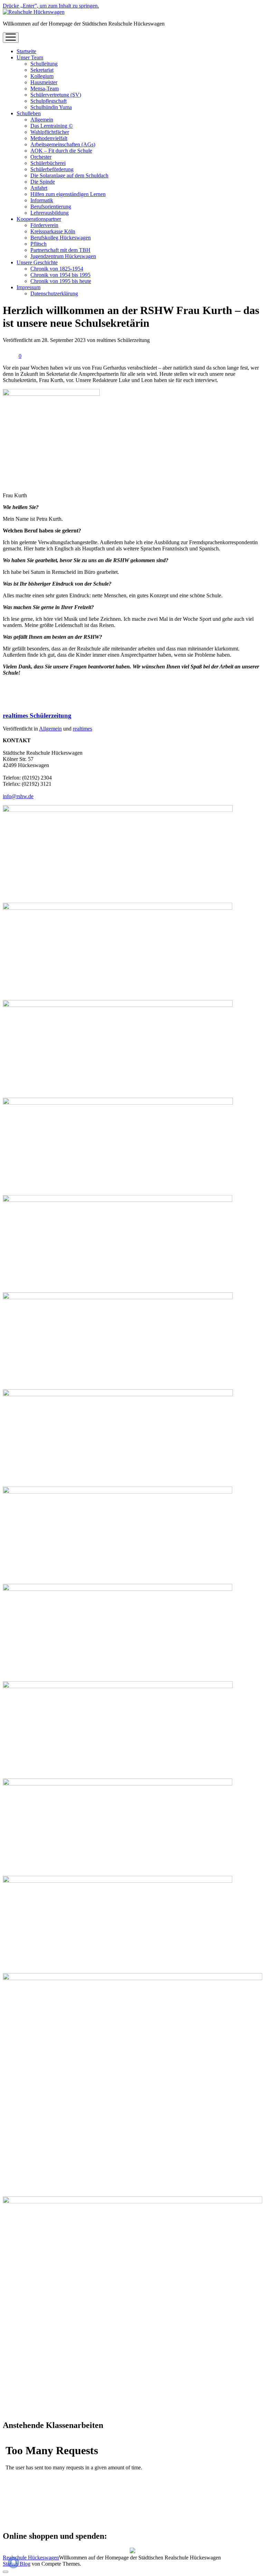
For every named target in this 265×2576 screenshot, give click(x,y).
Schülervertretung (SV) (56, 95)
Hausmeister (44, 82)
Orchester (41, 157)
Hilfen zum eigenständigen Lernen (68, 194)
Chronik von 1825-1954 (57, 269)
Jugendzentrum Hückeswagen (63, 256)
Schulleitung (44, 64)
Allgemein (42, 120)
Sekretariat (42, 70)
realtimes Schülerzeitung (37, 716)
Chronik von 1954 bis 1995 (60, 275)
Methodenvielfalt (49, 138)
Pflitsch (38, 244)
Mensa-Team (45, 89)
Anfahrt (39, 188)
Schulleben (29, 113)
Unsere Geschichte (37, 262)
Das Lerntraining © (52, 126)
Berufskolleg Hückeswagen (61, 238)
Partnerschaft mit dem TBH (60, 250)
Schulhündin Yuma (51, 107)
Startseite (26, 51)
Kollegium (42, 76)
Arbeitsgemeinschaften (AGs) (63, 144)
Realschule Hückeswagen (31, 2558)
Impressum (28, 287)
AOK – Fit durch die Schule (61, 151)
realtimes (82, 729)
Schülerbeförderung (52, 169)
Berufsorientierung (51, 207)
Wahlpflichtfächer (50, 132)
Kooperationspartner (39, 219)
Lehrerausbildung (50, 213)
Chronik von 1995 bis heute (61, 281)
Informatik (42, 200)
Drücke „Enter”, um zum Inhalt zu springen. (51, 6)
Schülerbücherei (48, 163)
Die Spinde (43, 182)
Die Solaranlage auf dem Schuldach (69, 175)
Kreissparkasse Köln (53, 231)
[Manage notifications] (13, 2563)
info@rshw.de (18, 796)
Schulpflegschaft (48, 101)
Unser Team (30, 57)
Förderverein (44, 225)
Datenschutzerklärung (54, 293)
